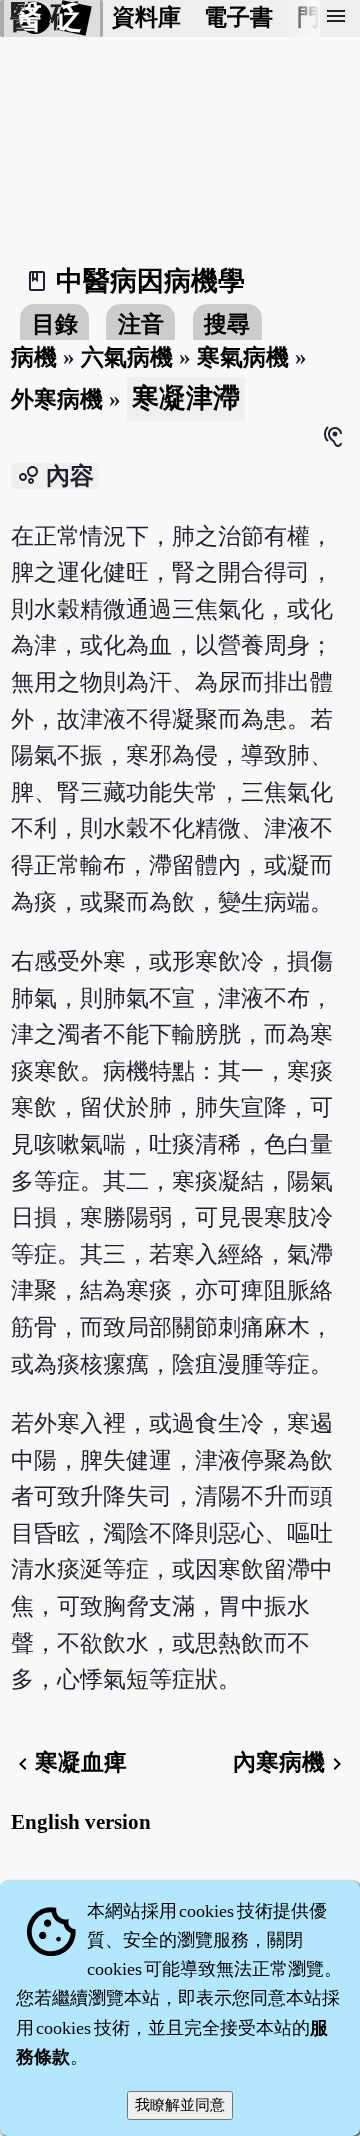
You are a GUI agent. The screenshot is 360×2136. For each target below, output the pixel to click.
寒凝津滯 (186, 398)
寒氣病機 (243, 357)
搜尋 (227, 324)
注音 (141, 324)
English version (81, 1822)
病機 (34, 357)
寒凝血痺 (69, 1762)
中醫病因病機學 (150, 281)
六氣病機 (127, 357)
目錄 (55, 324)
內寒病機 (291, 1762)
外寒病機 (57, 399)
